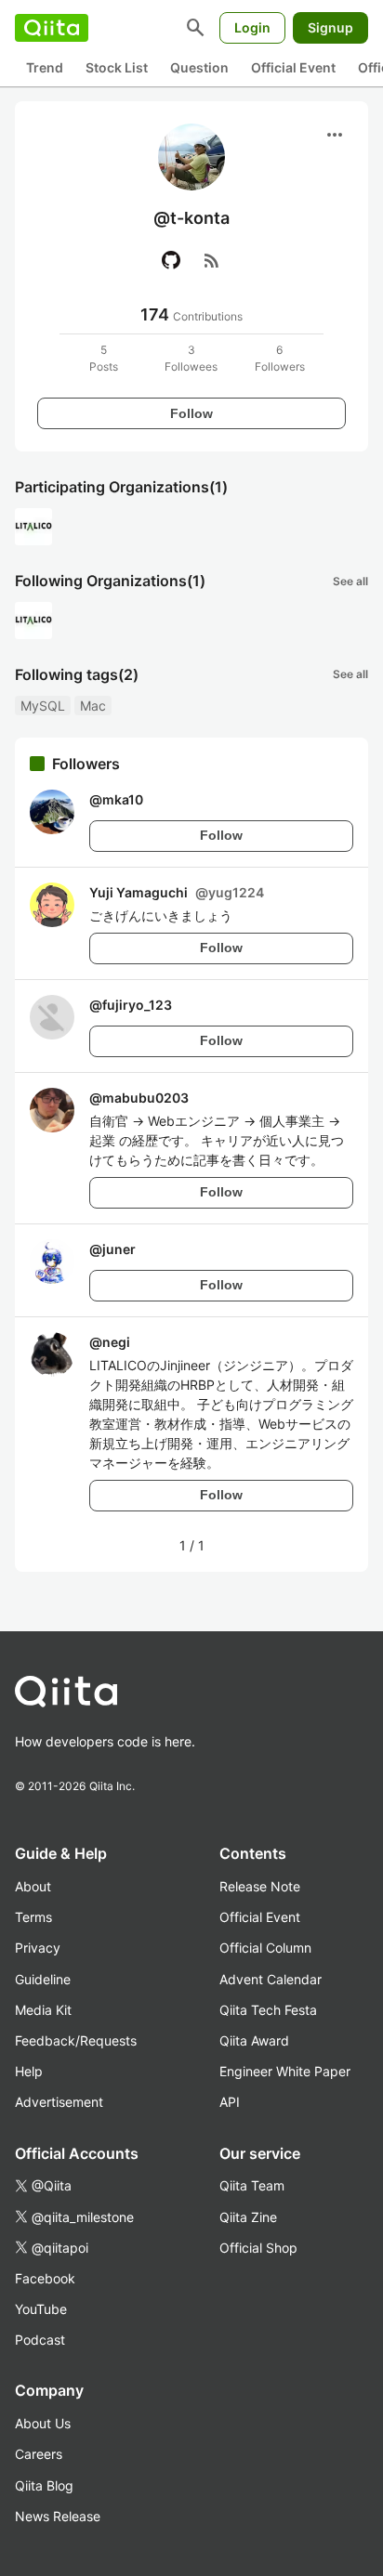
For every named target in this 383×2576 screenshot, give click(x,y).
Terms (33, 1917)
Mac (93, 706)
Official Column (265, 1948)
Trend (45, 67)
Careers (39, 2454)
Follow (191, 413)
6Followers (280, 358)
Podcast (40, 2340)
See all (350, 581)
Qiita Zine (248, 2217)
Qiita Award (254, 2040)
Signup (330, 27)
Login (252, 27)
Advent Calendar (271, 1979)
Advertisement (59, 2102)
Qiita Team (252, 2185)
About (33, 1886)
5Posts (104, 358)
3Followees (191, 358)
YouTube (41, 2309)
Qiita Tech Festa (268, 2010)
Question (199, 67)
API (230, 2102)
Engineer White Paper (285, 2071)
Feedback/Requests (76, 2040)
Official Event (293, 67)
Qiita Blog (44, 2485)
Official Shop (258, 2248)
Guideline (43, 1979)
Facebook (45, 2278)
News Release (58, 2516)
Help (29, 2071)
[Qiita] (52, 28)
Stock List (117, 67)
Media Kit (43, 2010)
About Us (43, 2423)
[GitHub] (171, 260)
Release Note (260, 1886)
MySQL (43, 706)
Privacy (38, 1948)
